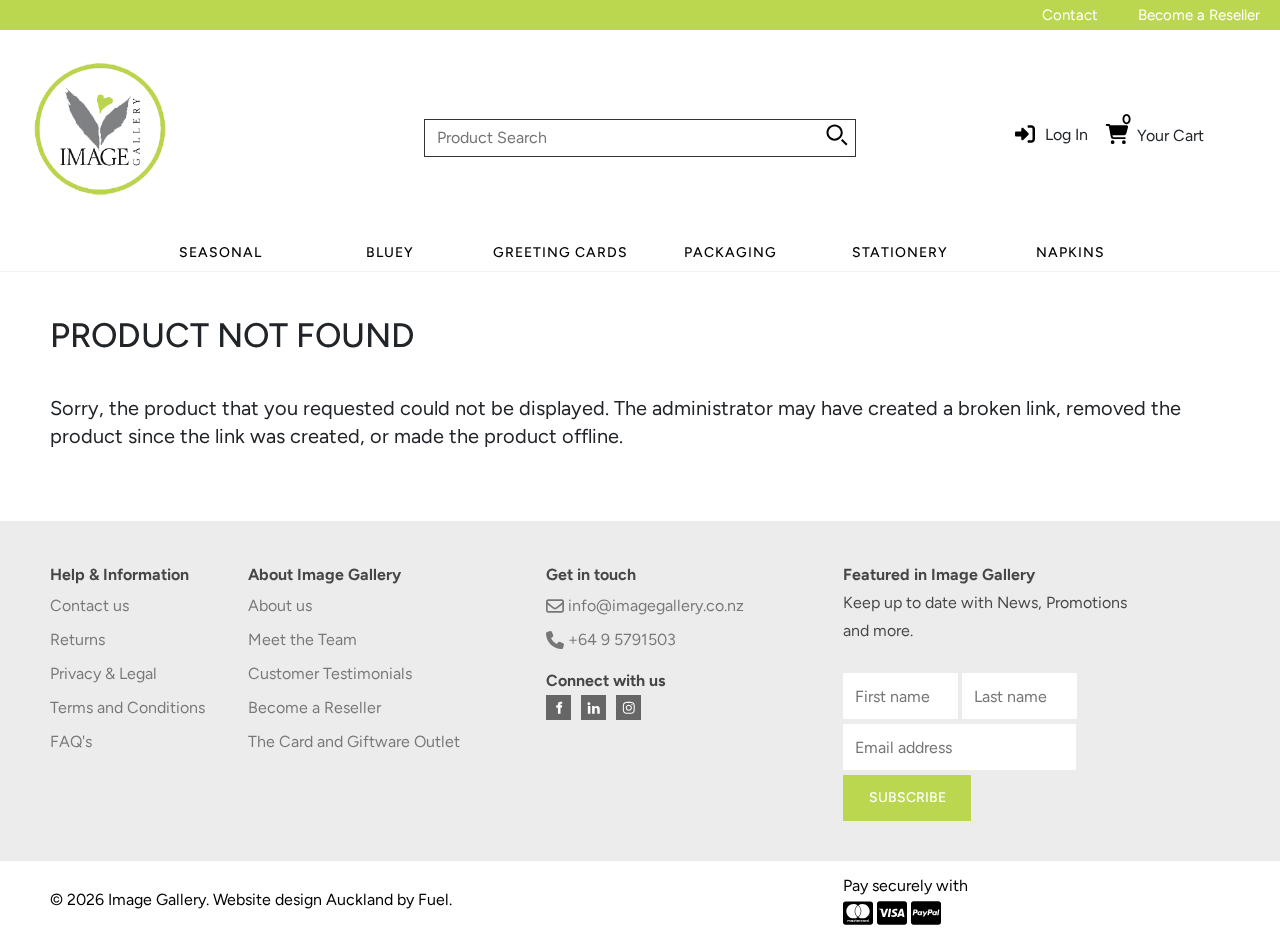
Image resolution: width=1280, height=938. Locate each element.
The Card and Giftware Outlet (354, 741)
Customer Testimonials (330, 673)
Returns (77, 639)
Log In (1066, 134)
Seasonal (220, 252)
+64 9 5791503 (620, 639)
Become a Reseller (1199, 15)
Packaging (730, 252)
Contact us (89, 605)
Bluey (390, 252)
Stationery (900, 252)
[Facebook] (558, 707)
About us (280, 605)
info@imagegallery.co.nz (654, 605)
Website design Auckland (303, 899)
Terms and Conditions (127, 707)
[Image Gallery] (100, 136)
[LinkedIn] (593, 707)
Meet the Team (302, 639)
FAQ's (71, 741)
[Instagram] (628, 707)
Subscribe (907, 797)
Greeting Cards (560, 252)
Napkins (1070, 252)
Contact (1070, 15)
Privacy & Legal (103, 673)
